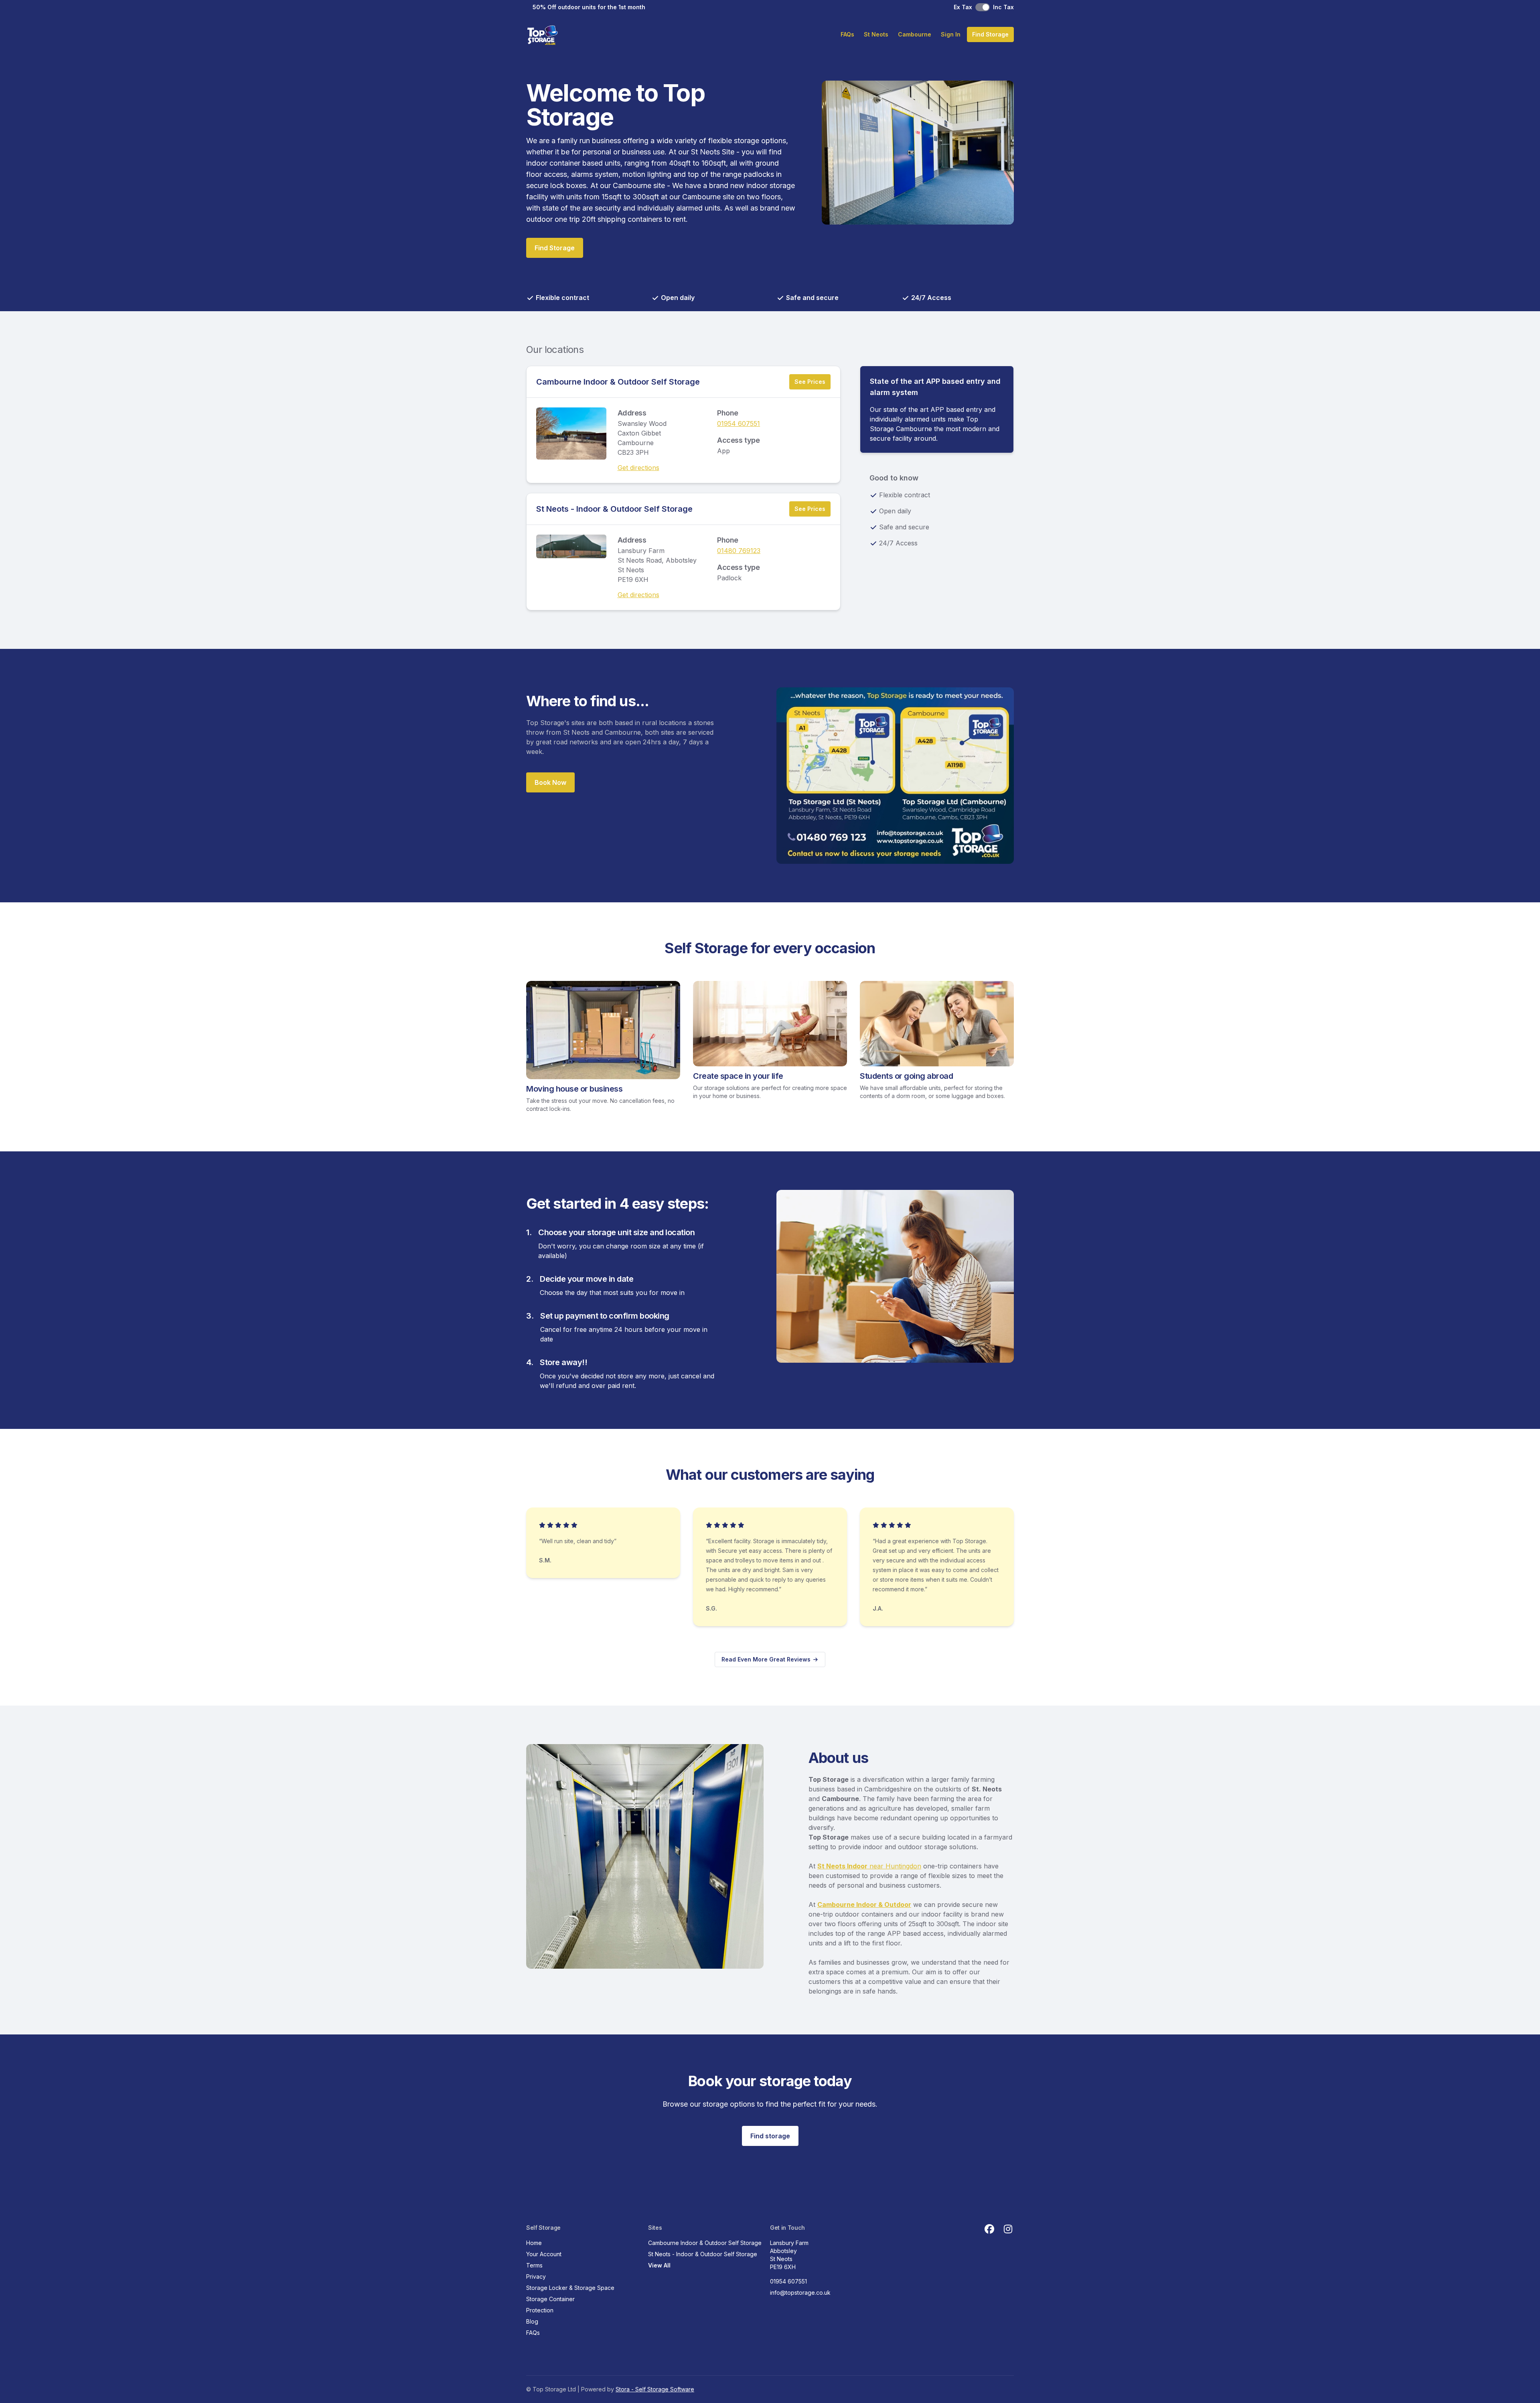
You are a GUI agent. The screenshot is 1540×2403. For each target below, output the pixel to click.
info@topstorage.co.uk (800, 2293)
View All (659, 2265)
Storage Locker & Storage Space (570, 2288)
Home (534, 2243)
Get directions (638, 468)
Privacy (536, 2276)
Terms (534, 2265)
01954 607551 (739, 423)
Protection (540, 2310)
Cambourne (915, 34)
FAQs (847, 34)
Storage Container (550, 2299)
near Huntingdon (869, 1866)
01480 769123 (739, 551)
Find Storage (990, 34)
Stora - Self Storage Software (655, 2389)
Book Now (550, 782)
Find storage (770, 2136)
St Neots (876, 34)
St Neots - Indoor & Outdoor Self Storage (614, 509)
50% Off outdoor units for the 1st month (589, 7)
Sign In (951, 34)
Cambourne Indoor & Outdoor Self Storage (618, 382)
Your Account (544, 2254)
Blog (532, 2321)
